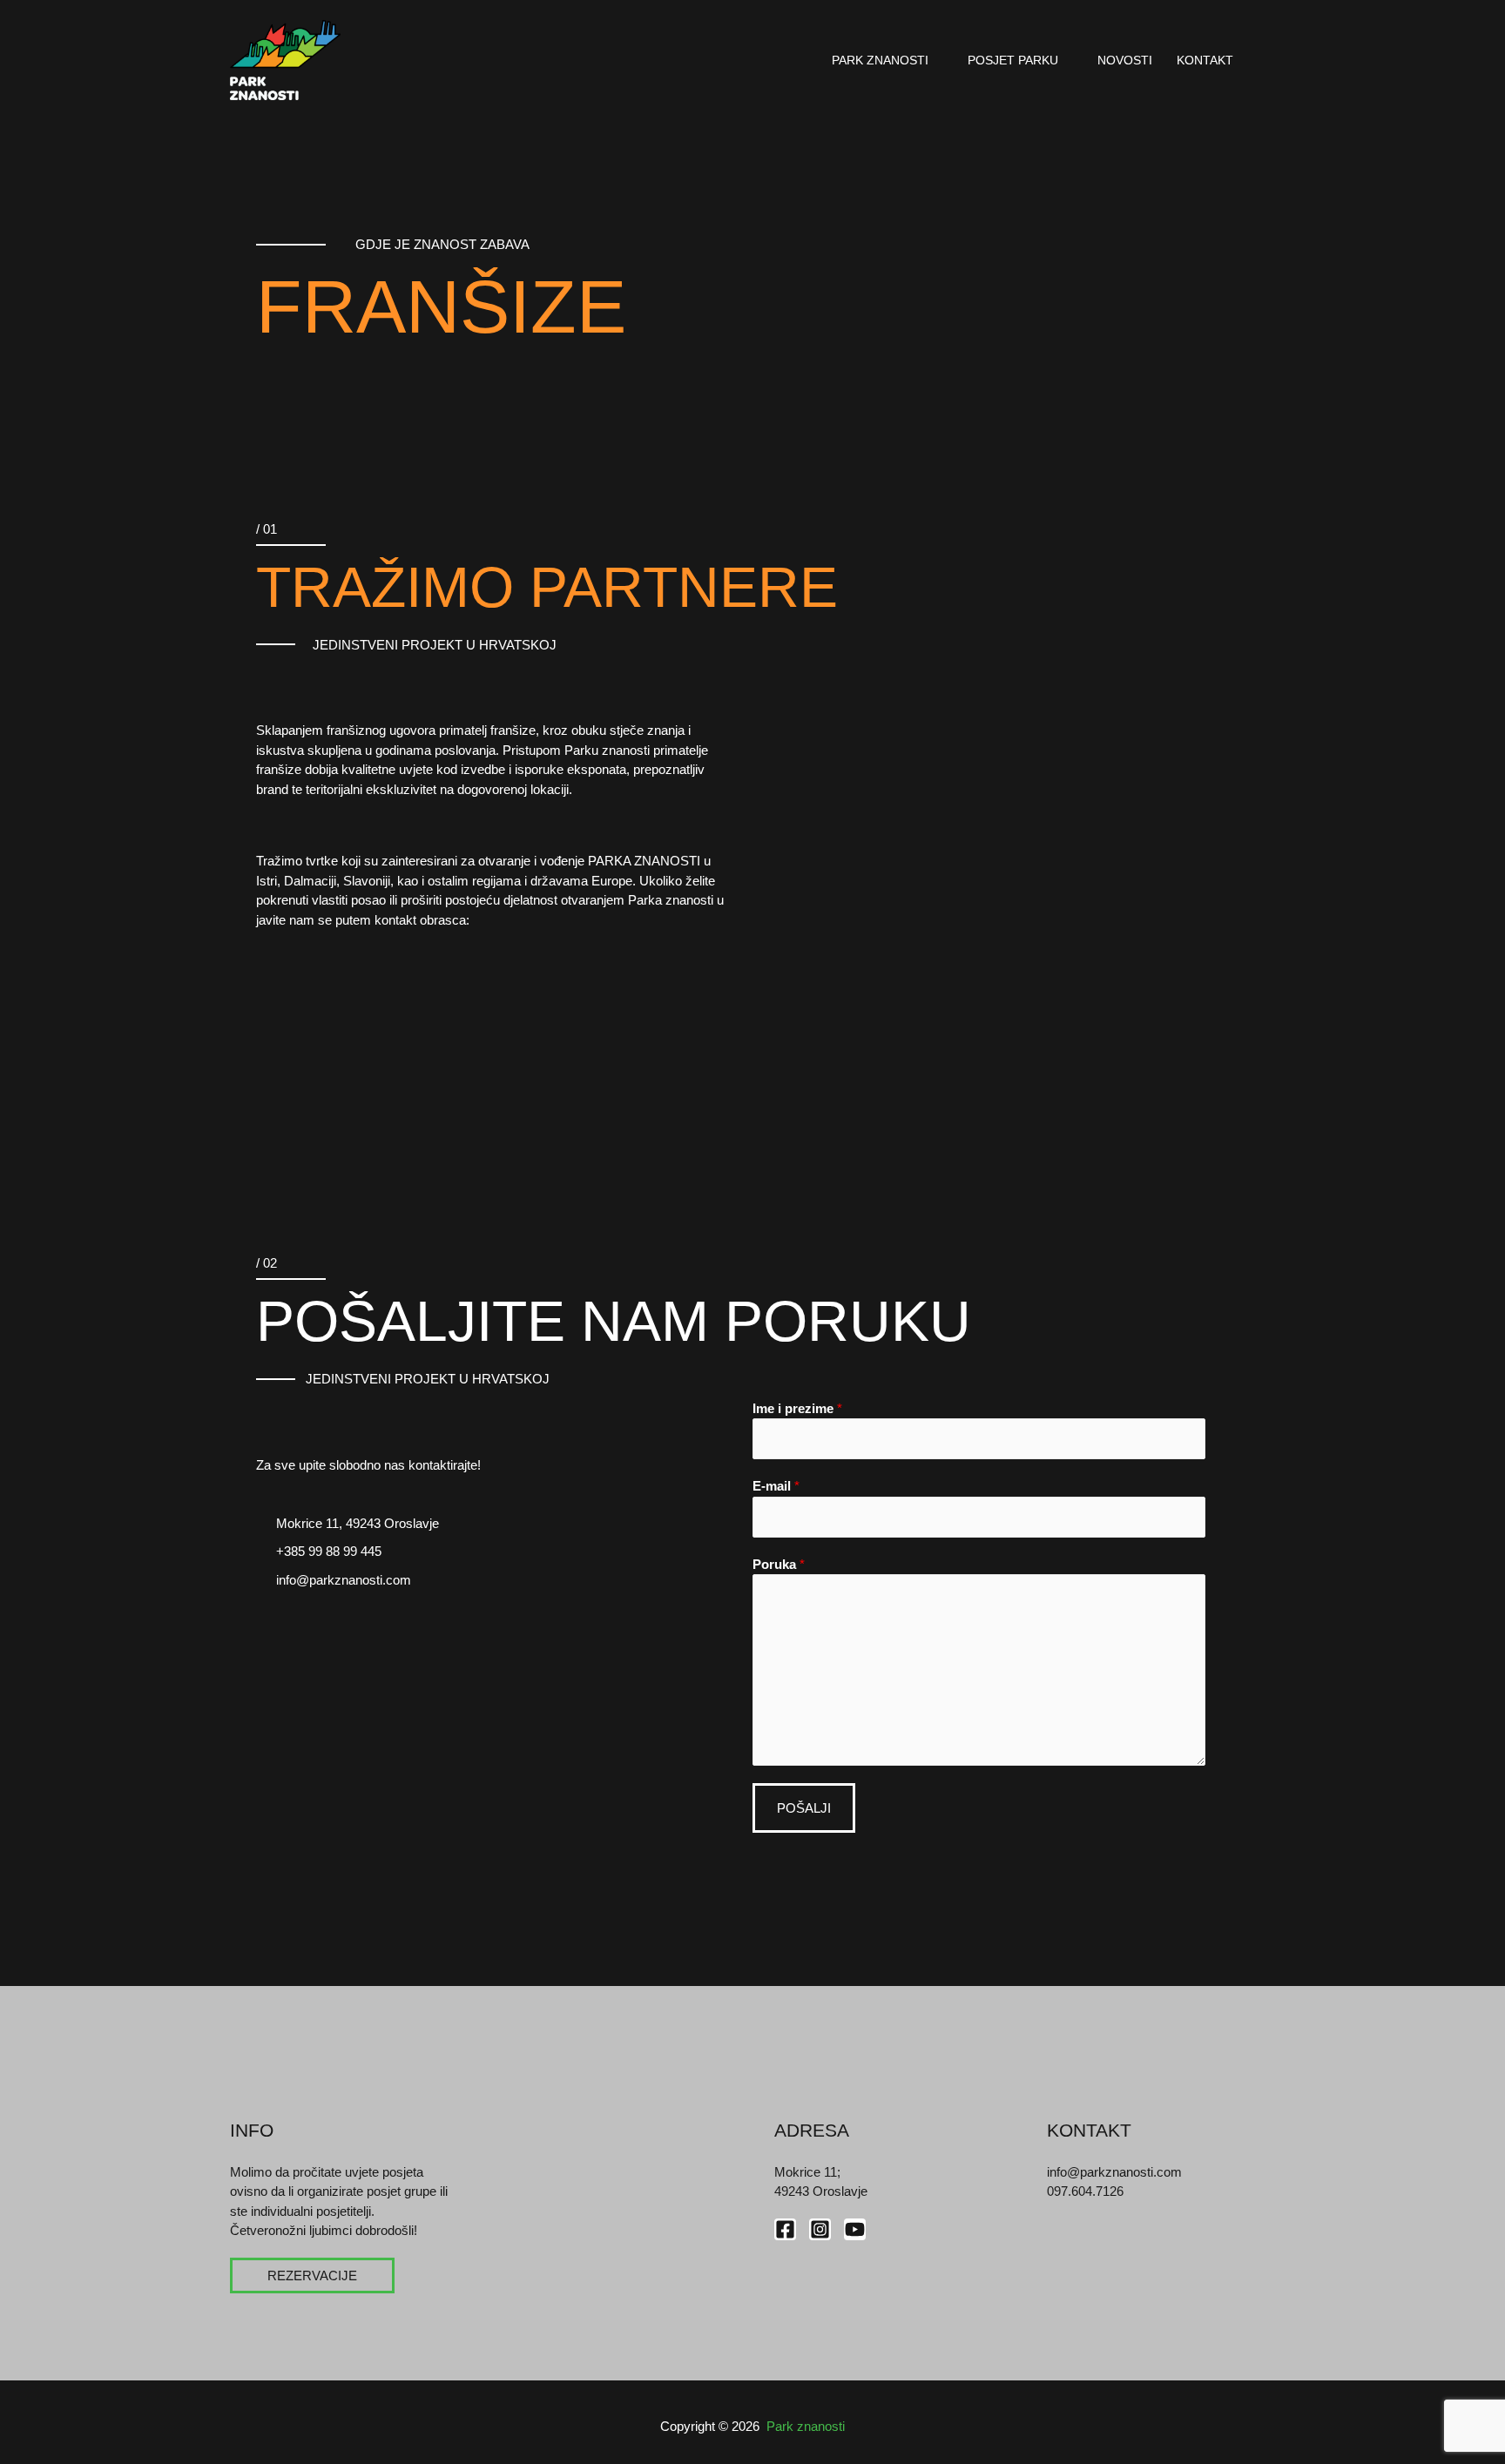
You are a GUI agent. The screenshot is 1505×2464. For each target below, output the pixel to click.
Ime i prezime (797, 1408)
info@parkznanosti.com (1114, 2172)
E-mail (776, 1486)
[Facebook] (785, 2229)
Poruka (779, 1564)
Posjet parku (1013, 60)
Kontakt (1205, 60)
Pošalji (804, 1808)
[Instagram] (820, 2229)
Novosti (1125, 60)
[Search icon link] (1269, 60)
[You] (855, 2229)
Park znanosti (880, 60)
